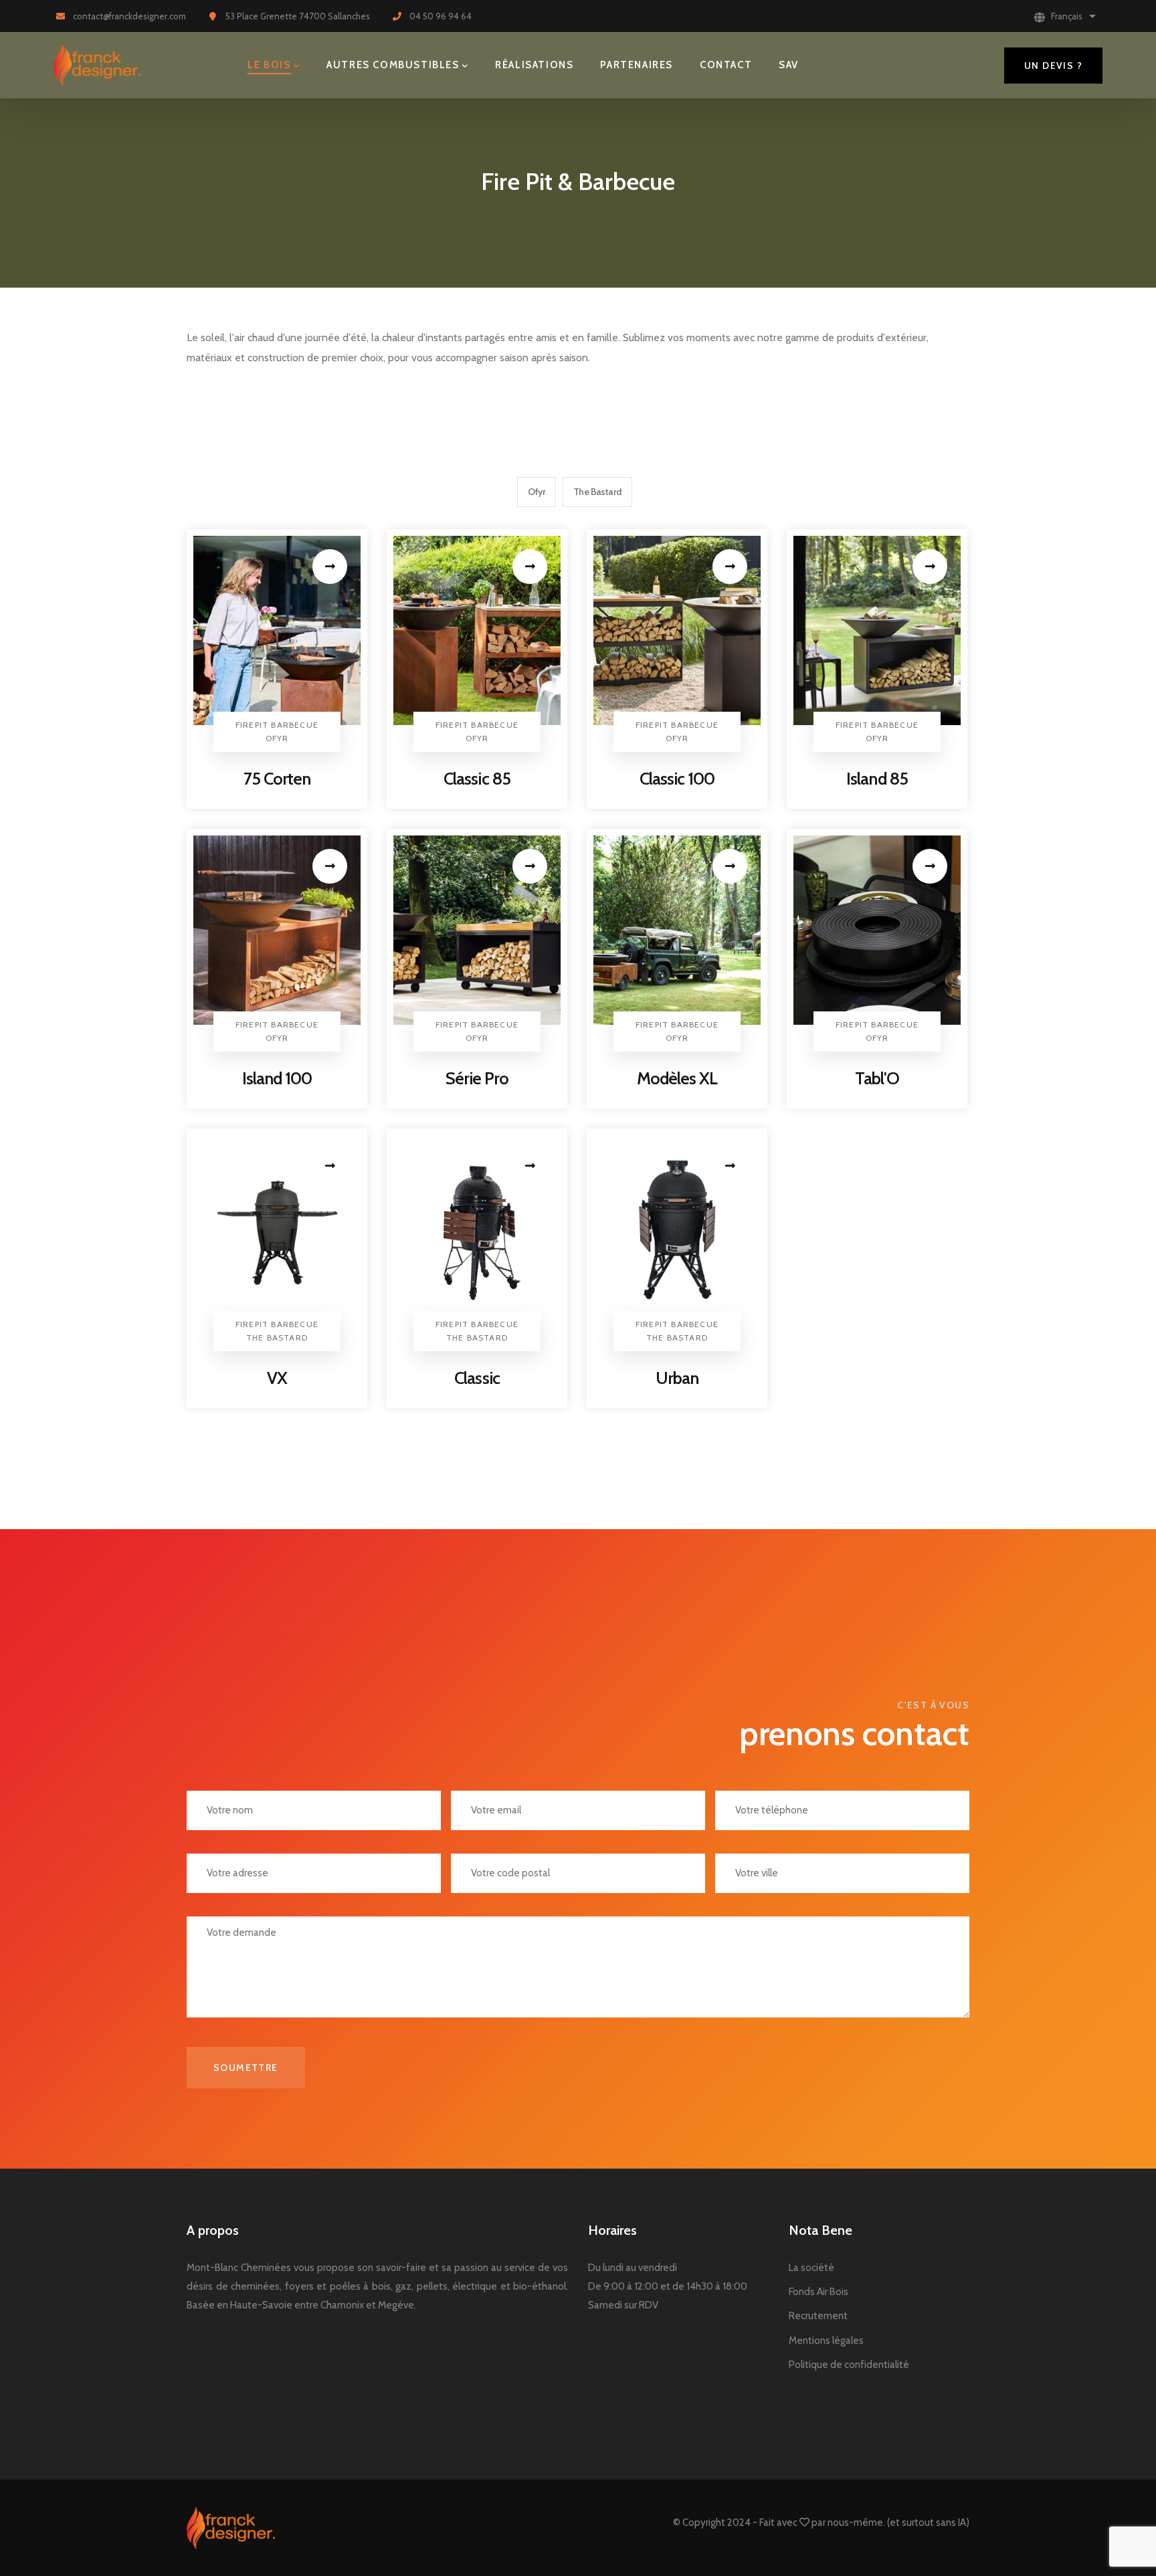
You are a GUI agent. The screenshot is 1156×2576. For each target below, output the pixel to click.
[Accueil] (97, 66)
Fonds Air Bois (818, 2292)
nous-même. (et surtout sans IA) (898, 2522)
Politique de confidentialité (849, 2365)
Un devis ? (1053, 66)
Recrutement (818, 2316)
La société (811, 2268)
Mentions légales (826, 2341)
